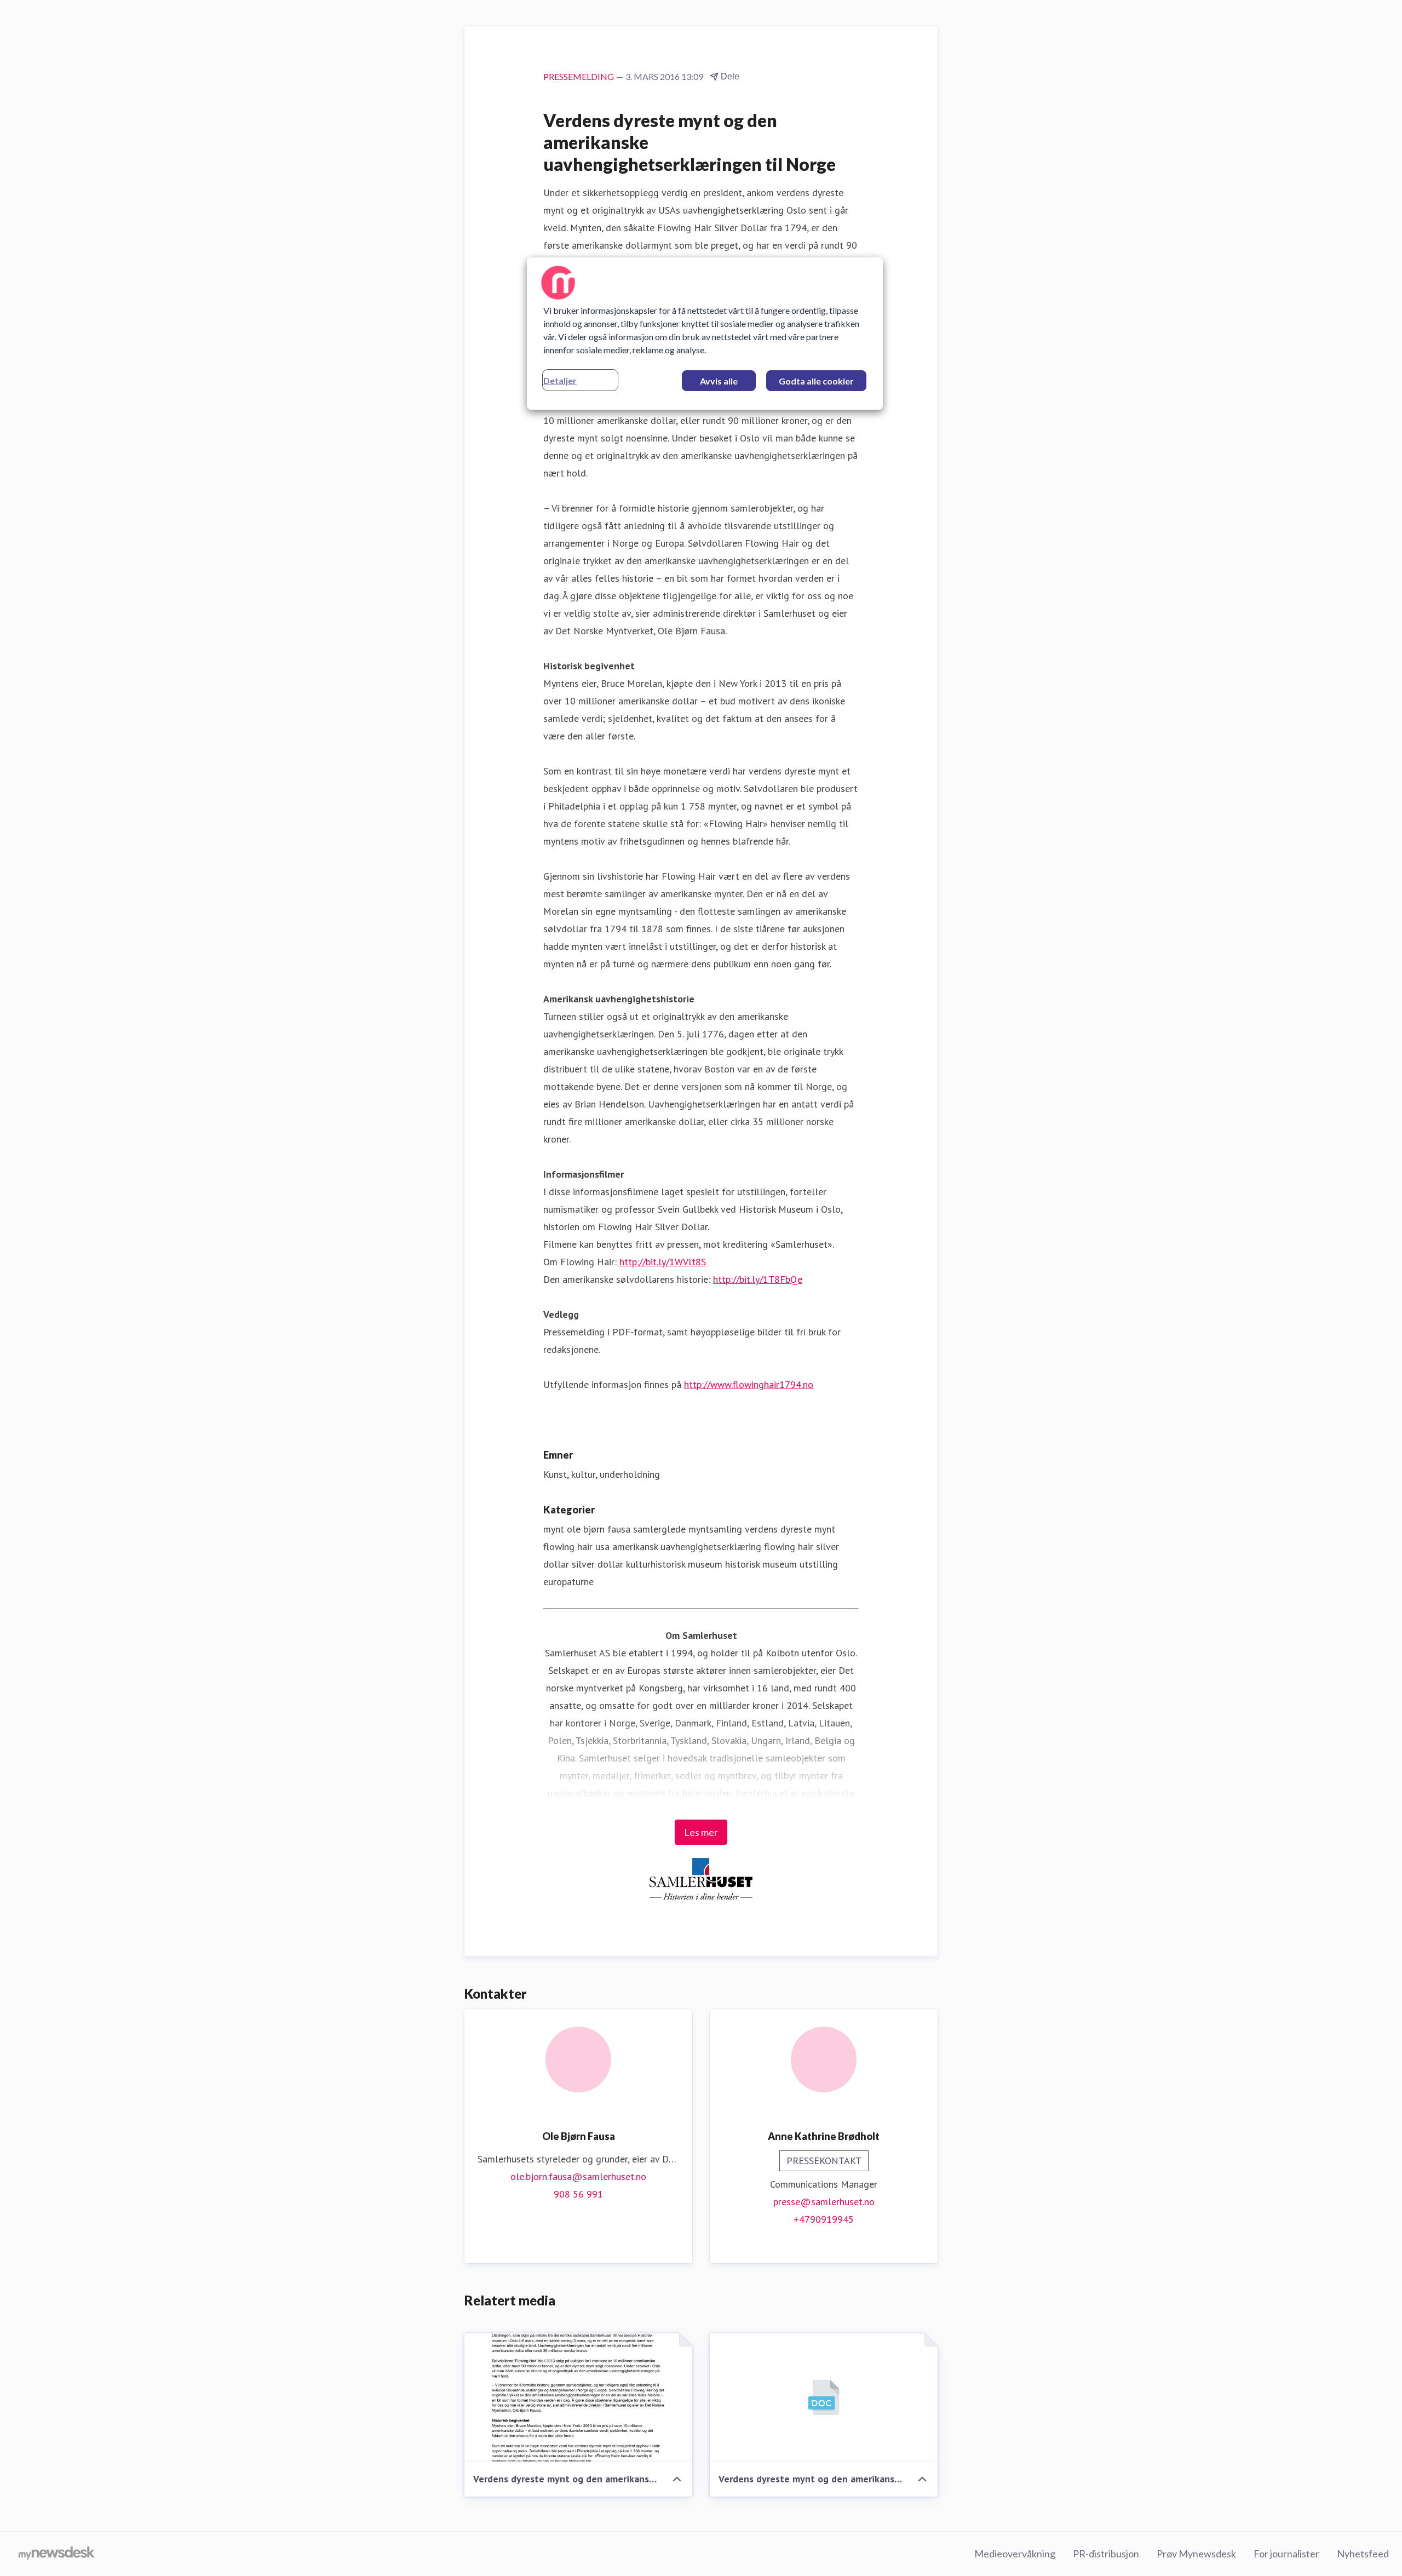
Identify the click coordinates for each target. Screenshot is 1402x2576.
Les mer (701, 1832)
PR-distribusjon (1106, 2554)
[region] (705, 334)
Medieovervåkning (1015, 2554)
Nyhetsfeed (1363, 2554)
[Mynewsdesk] (57, 2554)
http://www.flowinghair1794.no (749, 1384)
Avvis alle (719, 381)
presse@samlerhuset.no (824, 2202)
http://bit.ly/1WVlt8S (663, 1262)
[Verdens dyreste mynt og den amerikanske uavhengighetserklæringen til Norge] (578, 2397)
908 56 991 (578, 2194)
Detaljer (560, 380)
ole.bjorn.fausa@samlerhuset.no (578, 2176)
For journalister (1286, 2554)
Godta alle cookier (816, 381)
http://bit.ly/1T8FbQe (758, 1279)
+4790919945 (824, 2219)
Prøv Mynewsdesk (1196, 2554)
